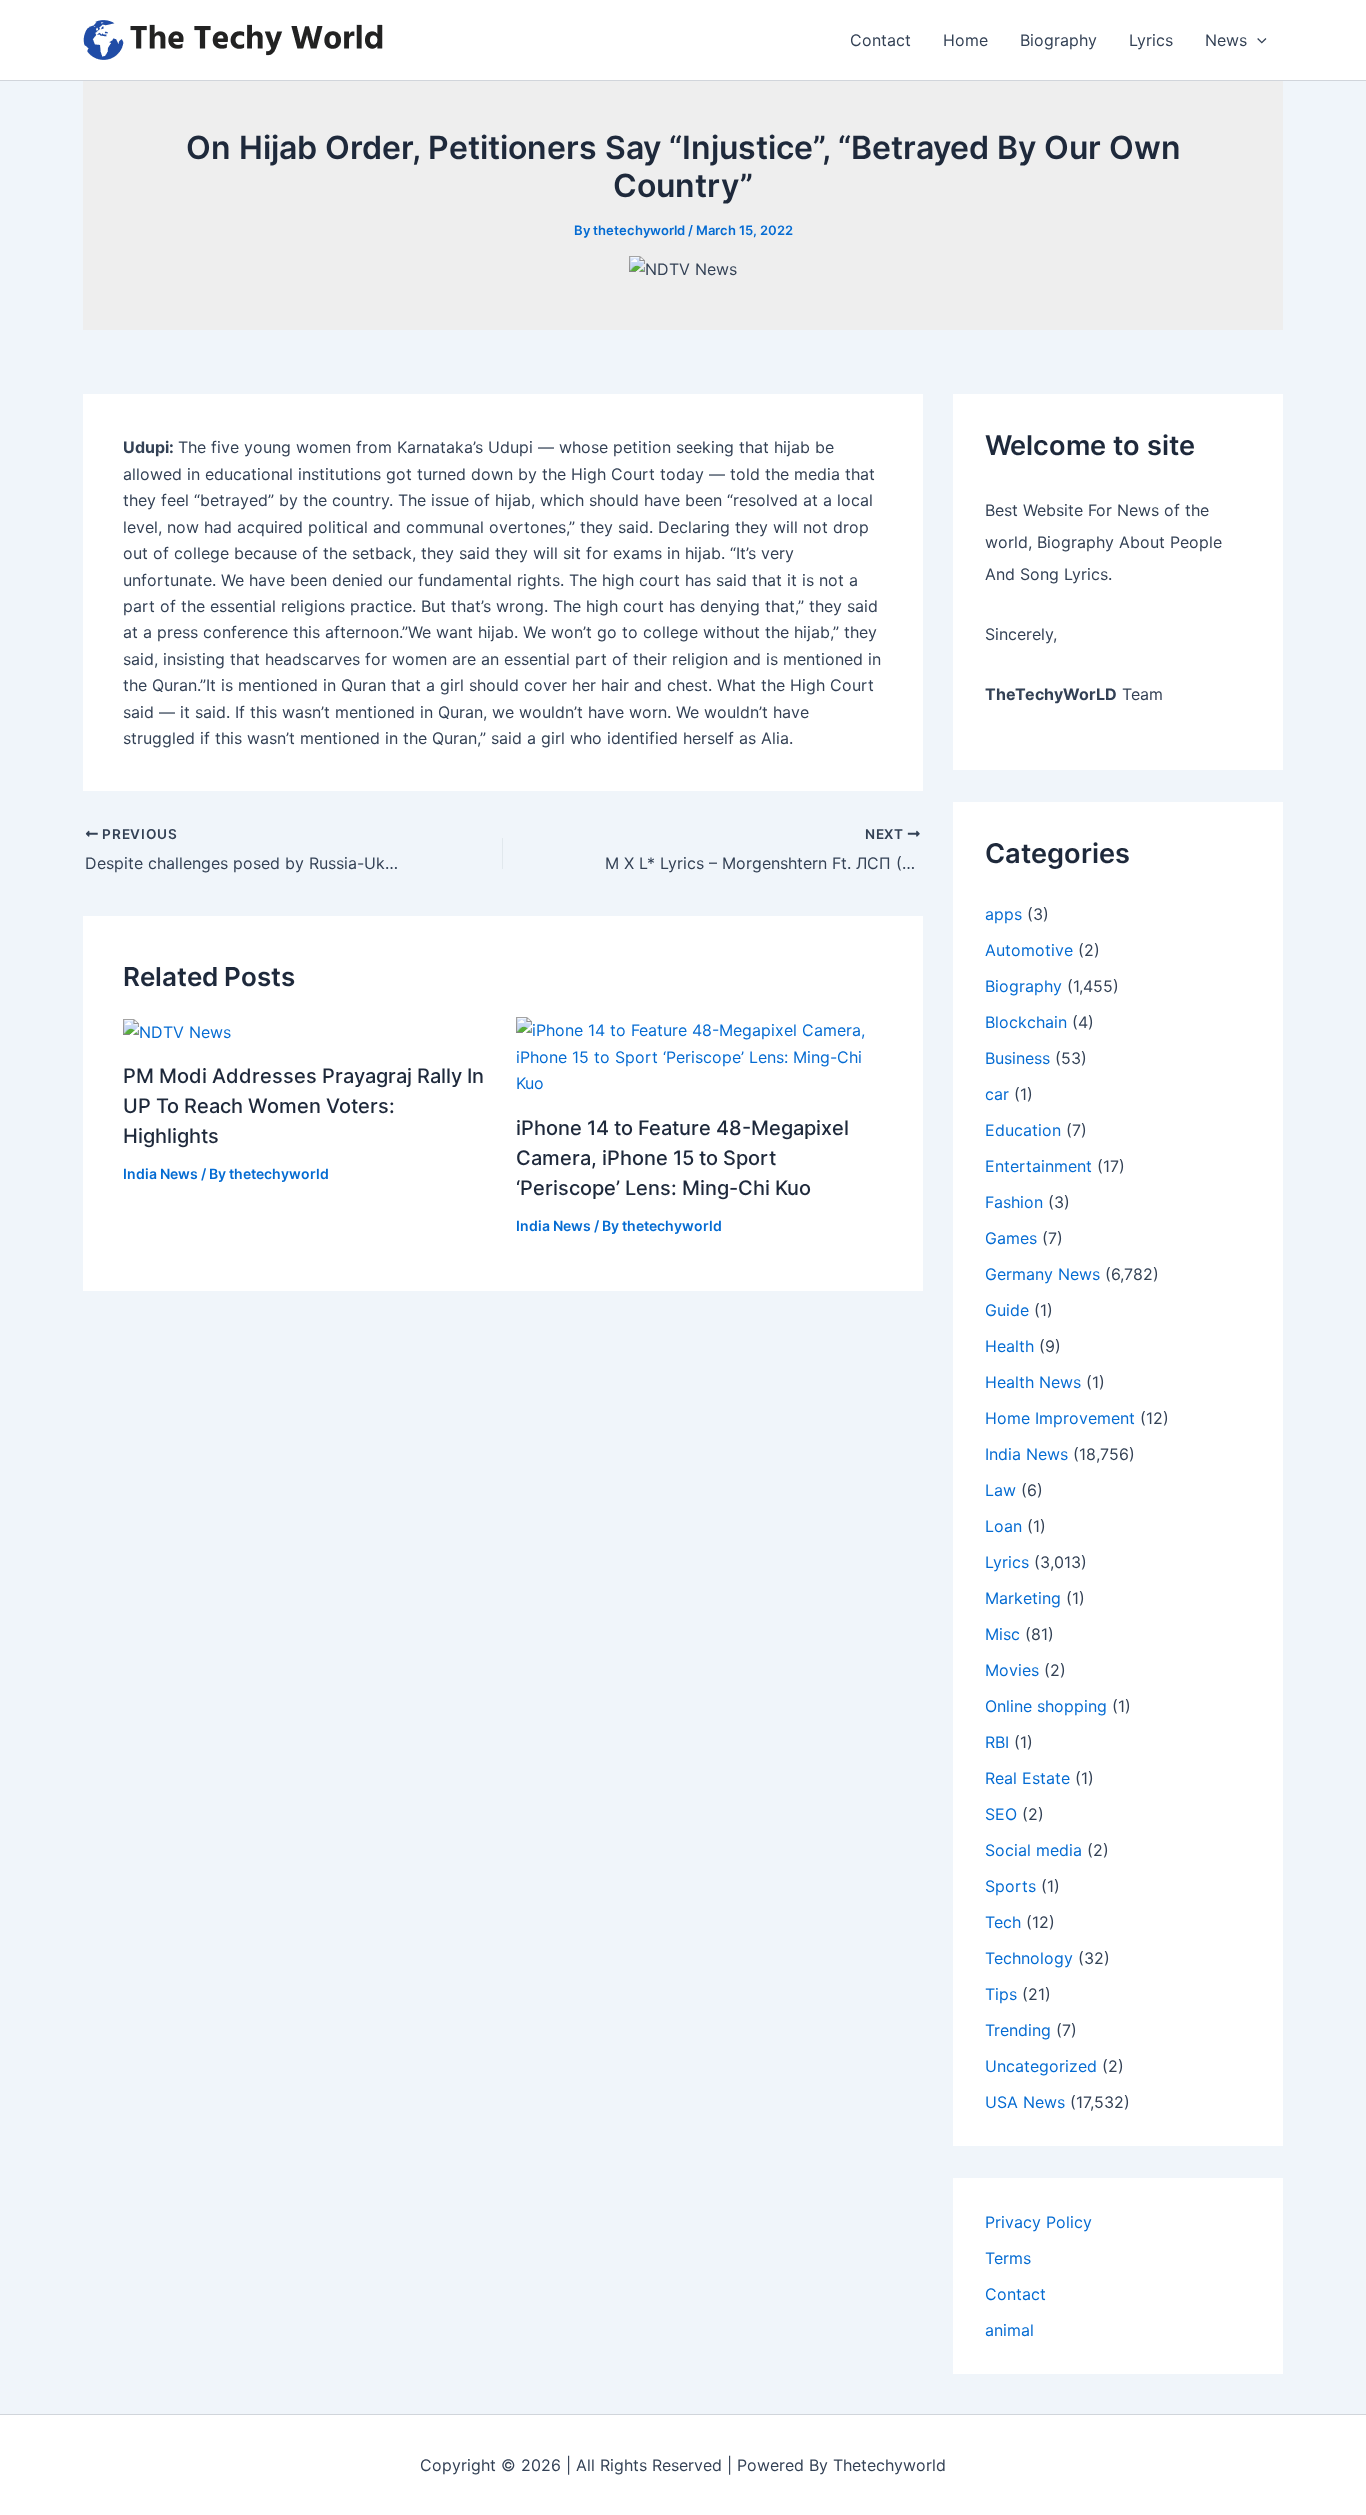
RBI (997, 1742)
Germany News (1042, 1274)
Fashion (1014, 1202)
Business (1017, 1058)
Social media (1033, 1850)
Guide (1007, 1310)
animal (1009, 2330)
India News (160, 1173)
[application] (1257, 40)
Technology (1029, 1958)
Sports (1010, 1886)
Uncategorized (1041, 2066)
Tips (1001, 1994)
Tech (1003, 1922)
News (1226, 40)
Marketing (1023, 1598)
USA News (1025, 2102)
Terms (1008, 2258)
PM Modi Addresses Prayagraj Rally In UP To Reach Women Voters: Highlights (303, 1106)
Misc (1002, 1634)
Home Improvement (1060, 1418)
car (997, 1094)
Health (1009, 1346)
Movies (1012, 1670)
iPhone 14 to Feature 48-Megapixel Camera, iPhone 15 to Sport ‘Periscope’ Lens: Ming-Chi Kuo (682, 1158)
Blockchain (1026, 1022)
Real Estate (1027, 1778)
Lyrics (1151, 40)
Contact (880, 40)
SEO (1001, 1814)
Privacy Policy (1038, 2222)
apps (1003, 914)
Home (965, 40)
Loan (1003, 1526)
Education (1023, 1130)
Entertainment (1038, 1166)
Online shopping (1046, 1706)
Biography (1058, 40)
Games (1011, 1238)
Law (1000, 1490)
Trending (1018, 2030)
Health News (1033, 1382)
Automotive (1029, 950)
